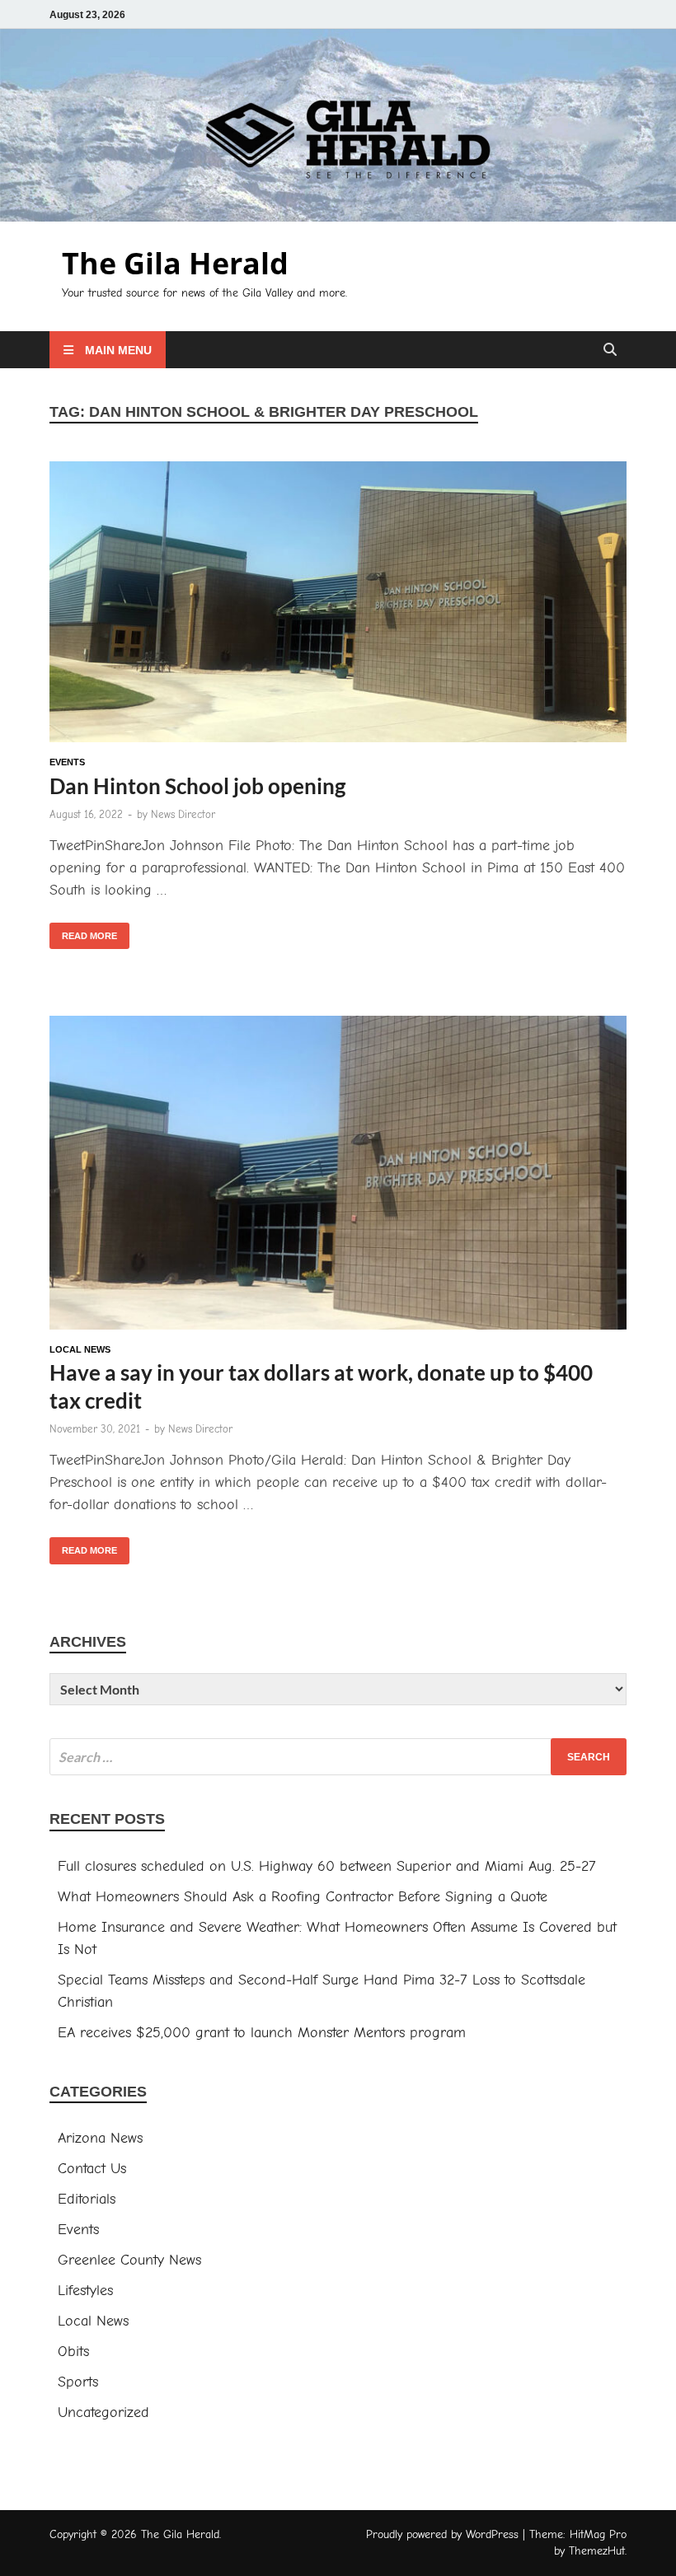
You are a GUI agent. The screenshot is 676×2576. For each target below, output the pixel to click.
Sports (78, 2382)
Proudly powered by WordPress (442, 2534)
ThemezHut (597, 2551)
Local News (80, 1349)
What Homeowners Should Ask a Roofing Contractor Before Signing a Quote (303, 1897)
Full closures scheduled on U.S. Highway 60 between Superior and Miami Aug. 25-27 (327, 1866)
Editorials (87, 2199)
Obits (73, 2352)
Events (67, 762)
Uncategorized (103, 2412)
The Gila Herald (175, 263)
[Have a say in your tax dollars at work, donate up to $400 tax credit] (338, 1176)
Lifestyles (85, 2291)
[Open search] (610, 351)
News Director (183, 814)
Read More (83, 932)
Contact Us (92, 2169)
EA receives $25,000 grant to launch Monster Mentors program (262, 2033)
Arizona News (100, 2138)
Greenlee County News (129, 2260)
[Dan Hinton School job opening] (338, 605)
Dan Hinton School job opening (197, 786)
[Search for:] (338, 1757)
